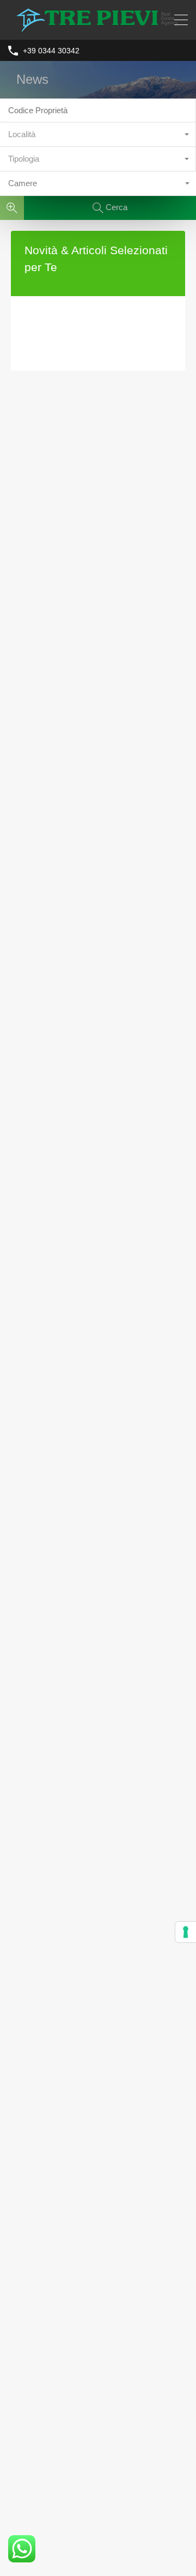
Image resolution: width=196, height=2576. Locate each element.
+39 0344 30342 (51, 51)
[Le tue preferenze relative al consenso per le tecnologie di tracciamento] (186, 1932)
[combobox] (98, 135)
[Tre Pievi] (98, 26)
